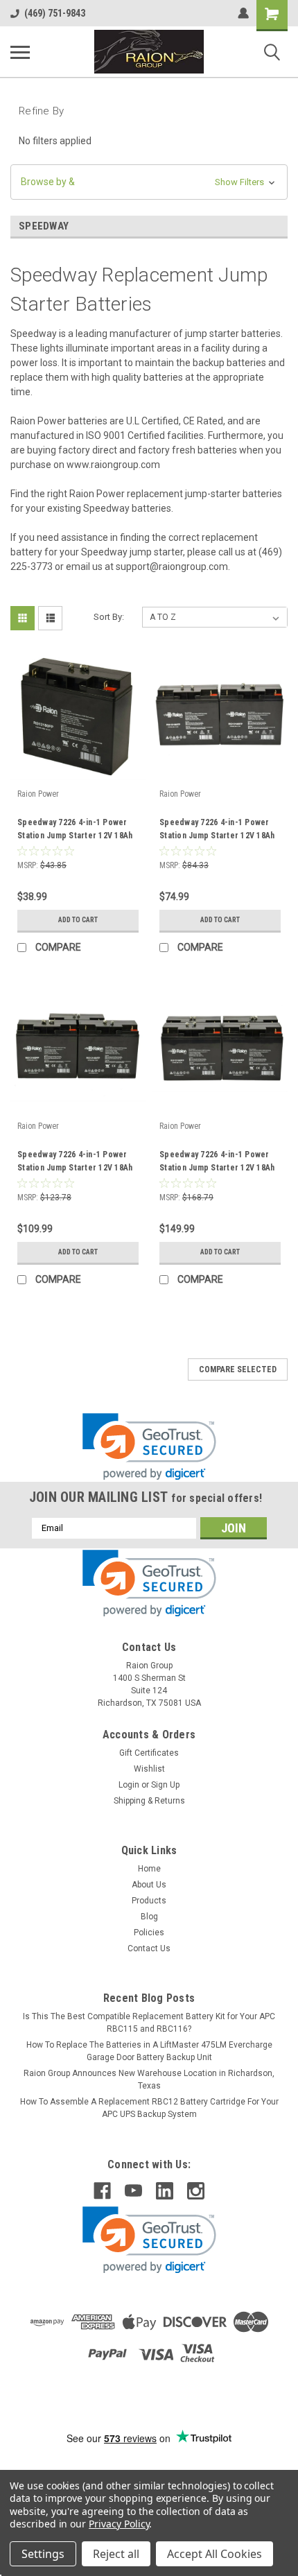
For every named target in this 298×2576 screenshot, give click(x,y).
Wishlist (149, 1769)
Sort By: (109, 617)
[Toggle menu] (20, 52)
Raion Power (38, 794)
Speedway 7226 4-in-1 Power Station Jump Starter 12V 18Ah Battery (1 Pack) (75, 831)
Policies (149, 1933)
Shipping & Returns (149, 1801)
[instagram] (196, 2191)
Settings (43, 2554)
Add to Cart (78, 920)
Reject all (116, 2554)
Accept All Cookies (214, 2554)
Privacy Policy (119, 2524)
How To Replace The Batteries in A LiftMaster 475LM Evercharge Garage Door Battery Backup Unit (149, 2051)
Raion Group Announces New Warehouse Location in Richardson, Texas (149, 2080)
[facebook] (102, 2191)
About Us (149, 1885)
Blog (149, 1917)
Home (149, 1869)
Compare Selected (238, 1369)
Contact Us (149, 1948)
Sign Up (165, 1785)
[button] (149, 182)
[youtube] (133, 2191)
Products (149, 1901)
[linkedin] (165, 2191)
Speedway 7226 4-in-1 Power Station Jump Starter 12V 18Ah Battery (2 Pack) (217, 831)
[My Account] (243, 13)
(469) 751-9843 (55, 13)
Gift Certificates (149, 1753)
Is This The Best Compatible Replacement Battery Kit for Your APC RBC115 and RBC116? (149, 2023)
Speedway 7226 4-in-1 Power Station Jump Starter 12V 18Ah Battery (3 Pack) (75, 1163)
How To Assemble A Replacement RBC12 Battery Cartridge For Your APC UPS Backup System (149, 2108)
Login (129, 1785)
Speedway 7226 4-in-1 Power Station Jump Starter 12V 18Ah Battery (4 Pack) (217, 1163)
